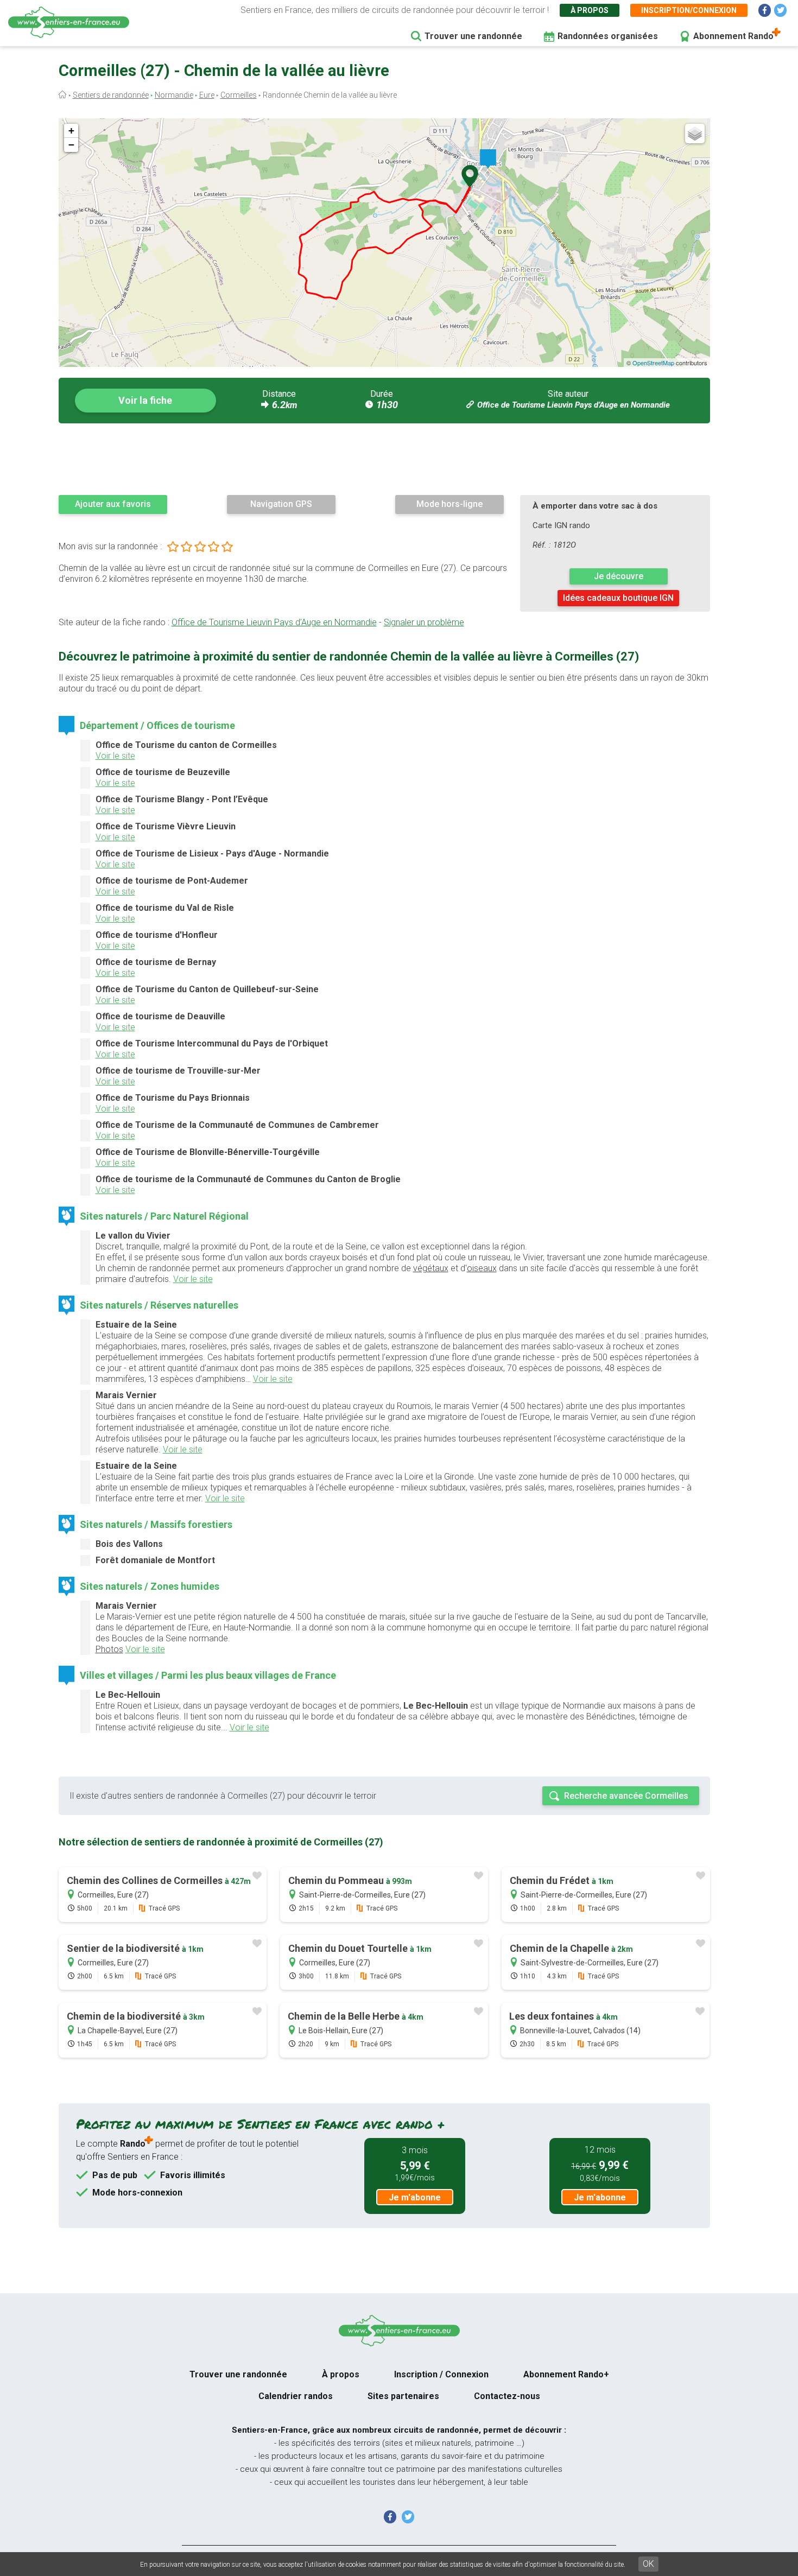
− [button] (71, 145)
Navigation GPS (281, 504)
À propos (590, 10)
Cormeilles (239, 95)
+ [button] (71, 131)
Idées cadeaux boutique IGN (618, 598)
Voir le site (115, 756)
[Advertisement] (384, 459)
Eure (207, 95)
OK (648, 2564)
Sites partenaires (403, 2396)
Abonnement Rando (733, 36)
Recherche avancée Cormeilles (626, 1796)
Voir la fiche (145, 400)
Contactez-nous (507, 2396)
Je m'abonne (415, 2197)
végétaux (431, 1268)
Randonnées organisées (608, 36)
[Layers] (695, 134)
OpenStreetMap (653, 363)
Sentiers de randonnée (111, 95)
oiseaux (482, 1268)
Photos (109, 1649)
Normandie (174, 95)
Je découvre (619, 576)
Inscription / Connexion (441, 2374)
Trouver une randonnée (473, 36)
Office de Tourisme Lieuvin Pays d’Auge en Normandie (574, 405)
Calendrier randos (296, 2396)
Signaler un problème (424, 622)
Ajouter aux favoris (113, 504)
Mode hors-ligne (449, 504)
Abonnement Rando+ (566, 2374)
